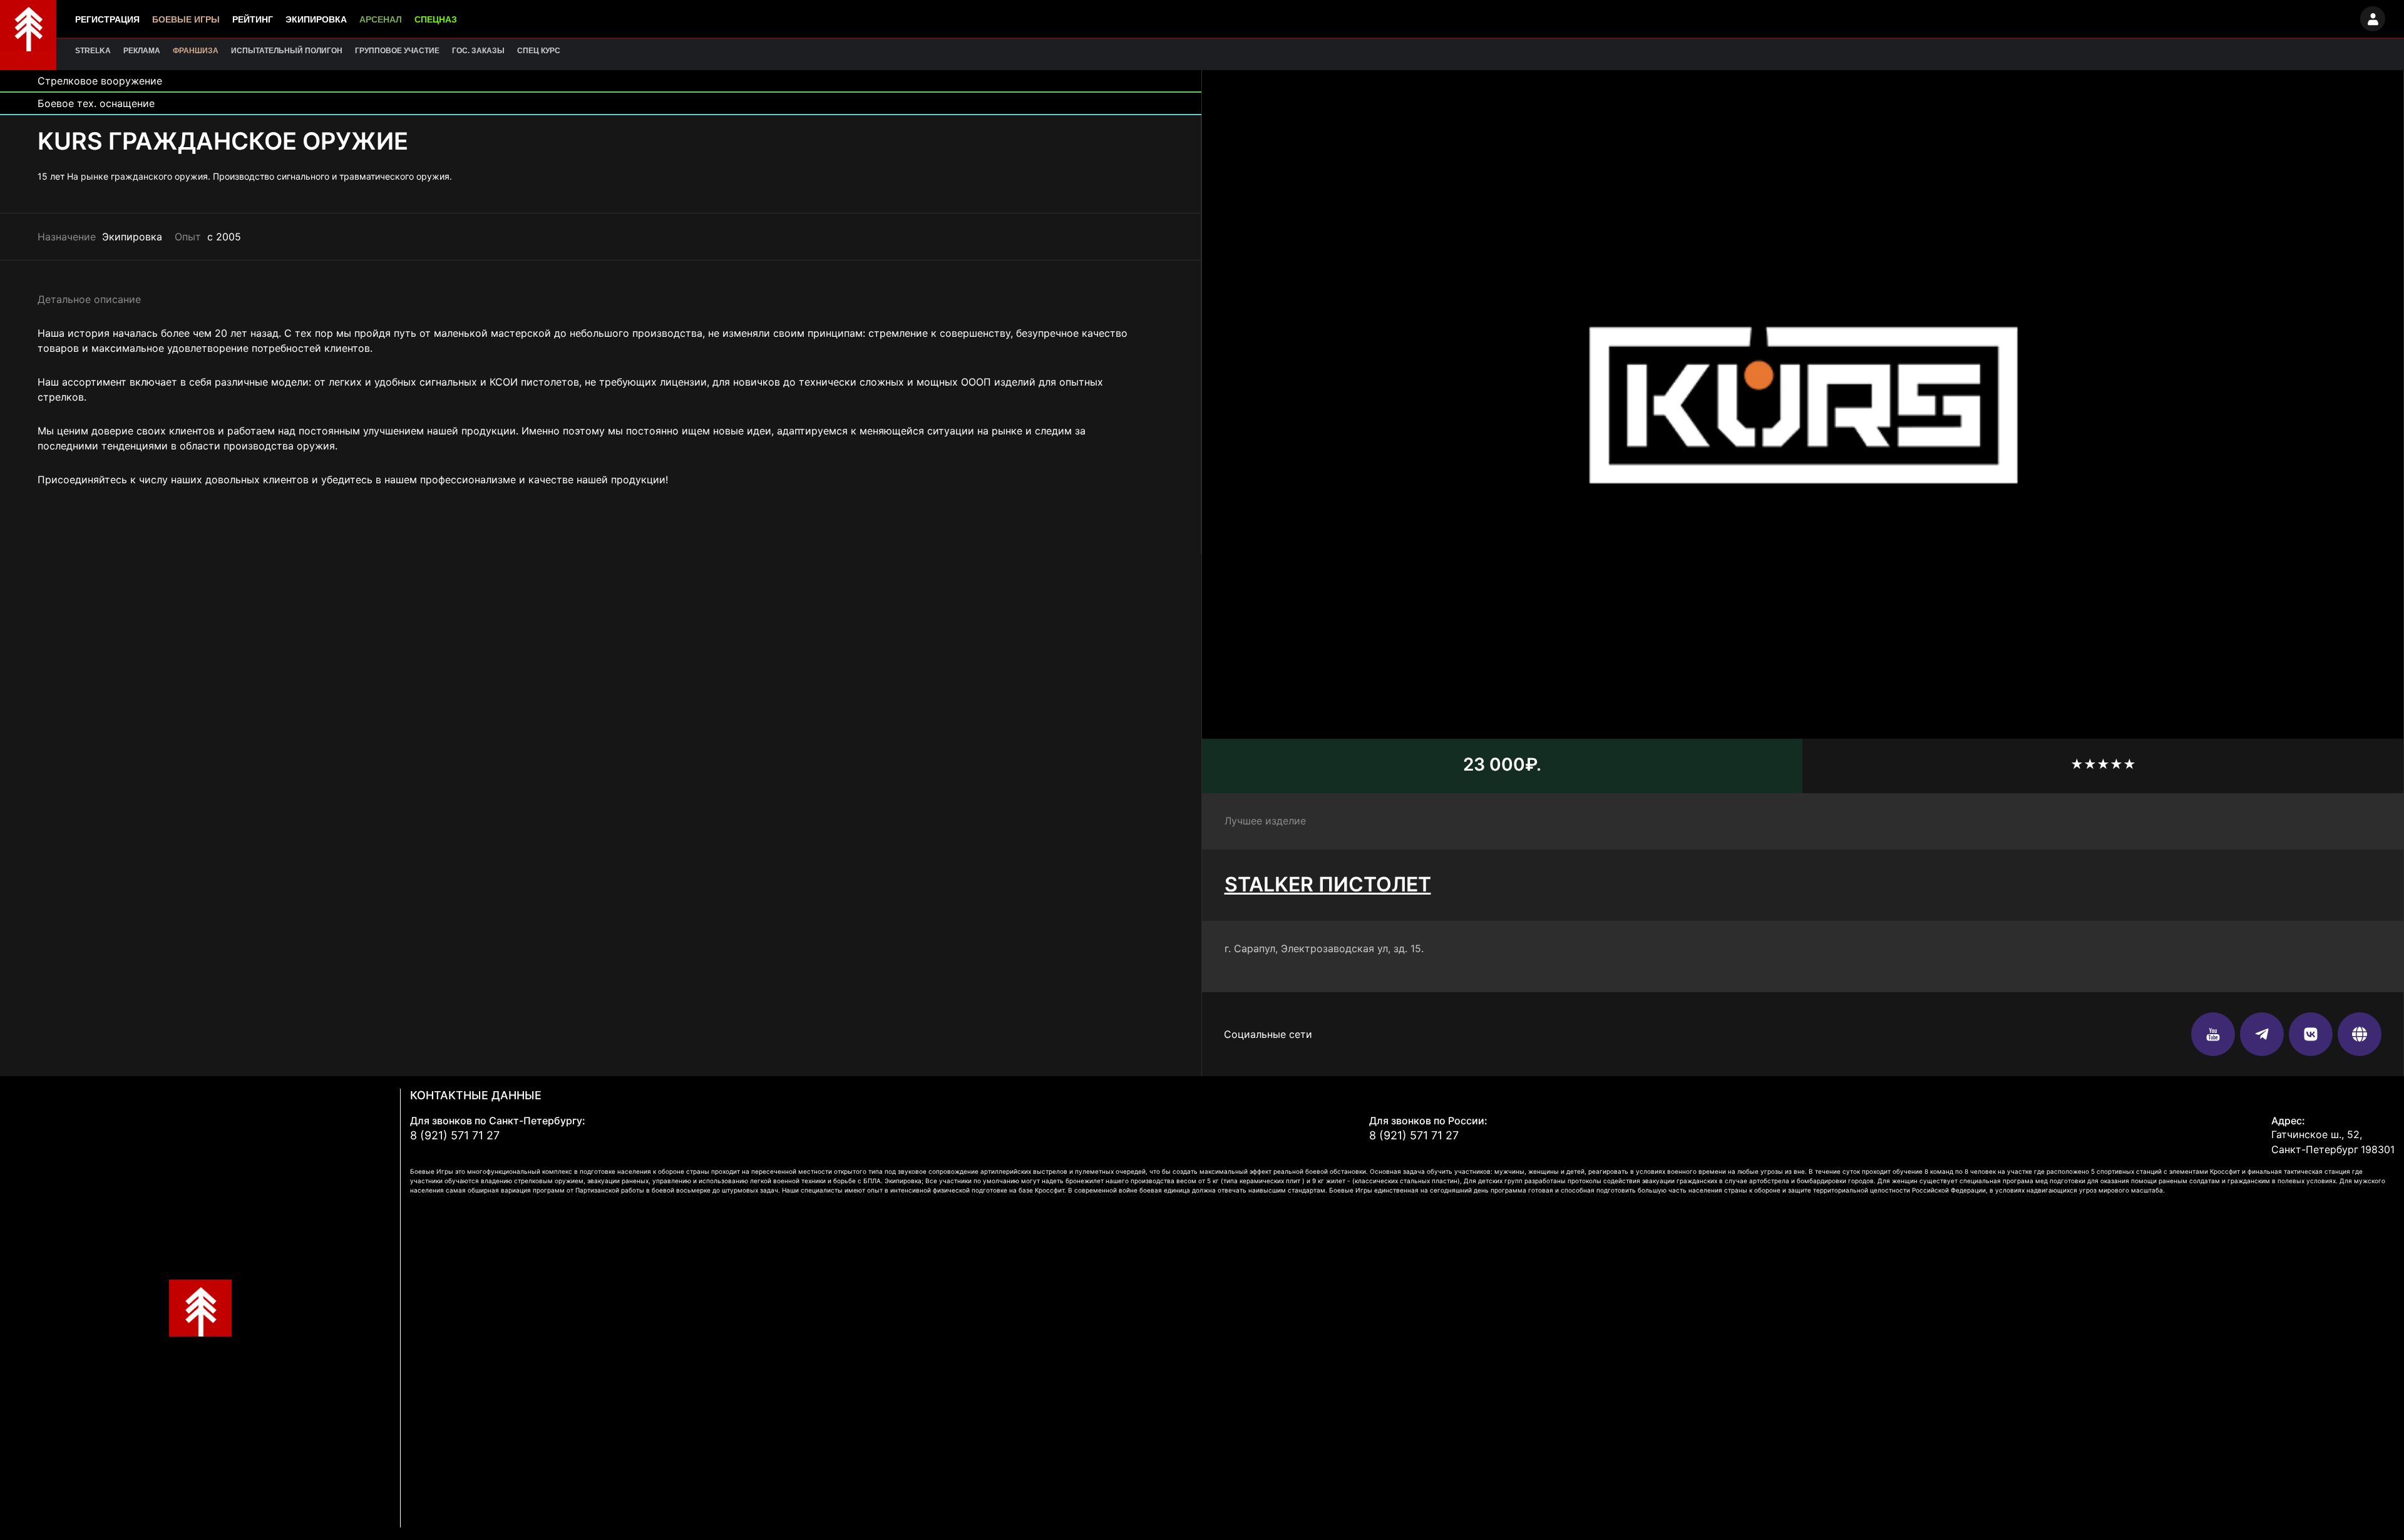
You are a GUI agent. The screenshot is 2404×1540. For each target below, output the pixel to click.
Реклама (142, 51)
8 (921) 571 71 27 (455, 1135)
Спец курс (539, 51)
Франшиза (196, 51)
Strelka (93, 51)
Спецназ (436, 19)
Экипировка (316, 19)
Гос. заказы (478, 51)
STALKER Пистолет (1328, 884)
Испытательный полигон (287, 51)
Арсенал (381, 19)
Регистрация (107, 19)
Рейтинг (253, 19)
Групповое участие (397, 51)
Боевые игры (186, 19)
